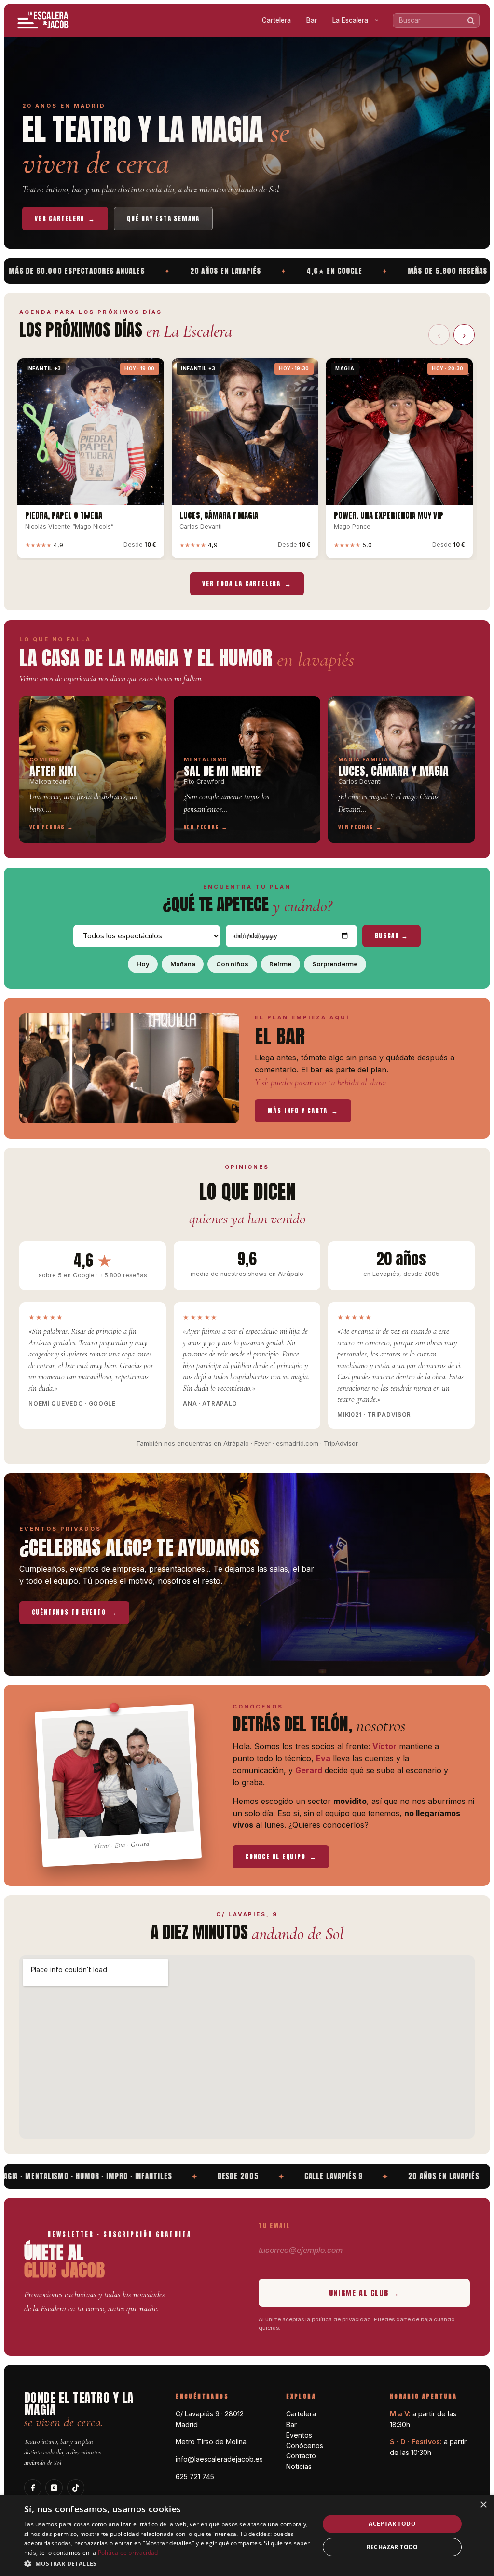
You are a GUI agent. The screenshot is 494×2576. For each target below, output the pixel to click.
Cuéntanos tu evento (75, 1612)
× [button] (483, 2505)
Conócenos (305, 2446)
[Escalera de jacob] (43, 20)
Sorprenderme (335, 964)
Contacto (301, 2456)
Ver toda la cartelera (247, 584)
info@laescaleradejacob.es (219, 2459)
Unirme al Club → (364, 2293)
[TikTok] (76, 2488)
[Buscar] (471, 20)
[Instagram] (54, 2488)
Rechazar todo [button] (392, 2547)
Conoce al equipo (281, 1857)
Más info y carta (303, 1111)
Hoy (143, 964)
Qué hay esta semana (163, 219)
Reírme (280, 964)
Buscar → (392, 936)
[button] (167, 2563)
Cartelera (276, 20)
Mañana (183, 964)
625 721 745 (195, 2476)
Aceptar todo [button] (392, 2524)
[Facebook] (33, 2488)
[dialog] (247, 2535)
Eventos (299, 2435)
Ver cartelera (65, 219)
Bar (312, 20)
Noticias (299, 2466)
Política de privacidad (128, 2553)
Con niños (232, 964)
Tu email (274, 2226)
